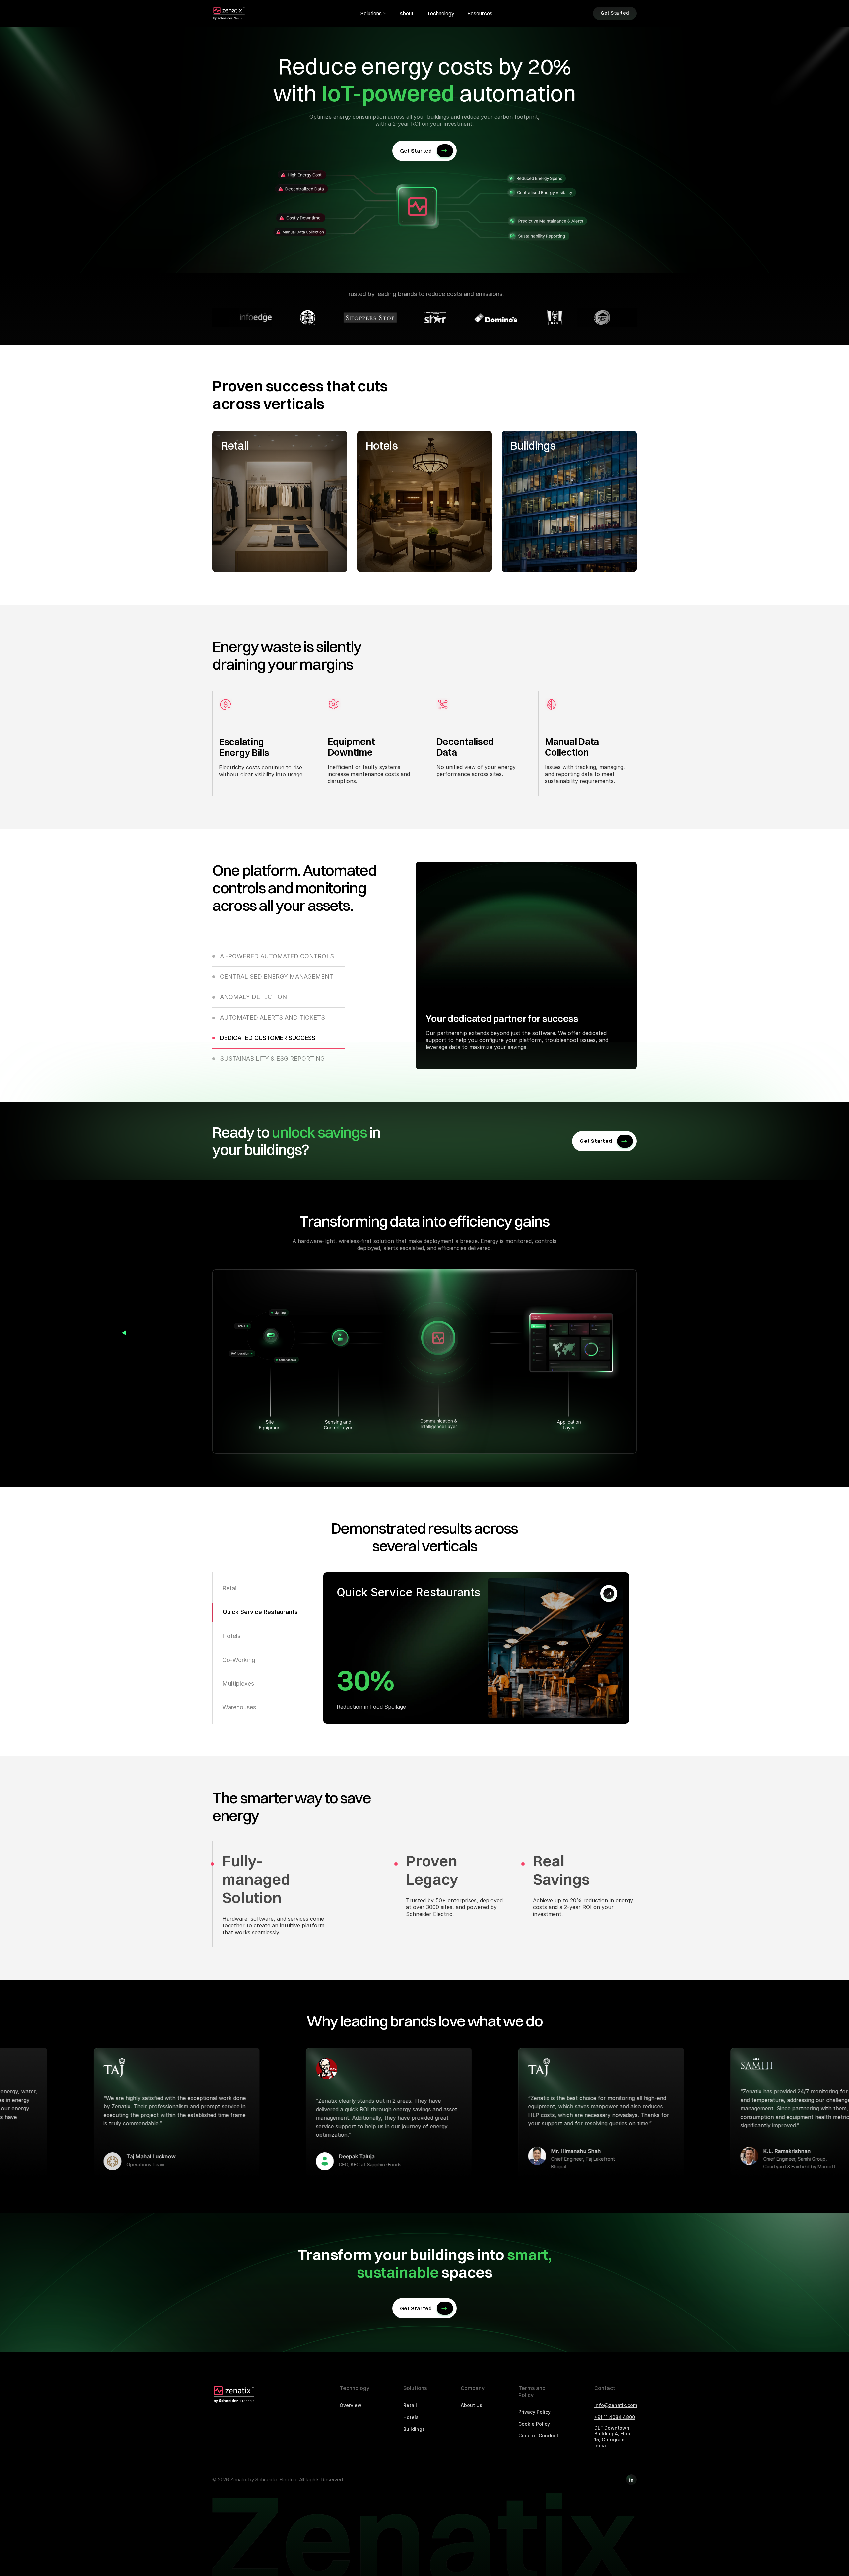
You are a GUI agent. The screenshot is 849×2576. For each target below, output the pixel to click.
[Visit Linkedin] (631, 2480)
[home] (229, 13)
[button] (373, 13)
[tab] (278, 960)
